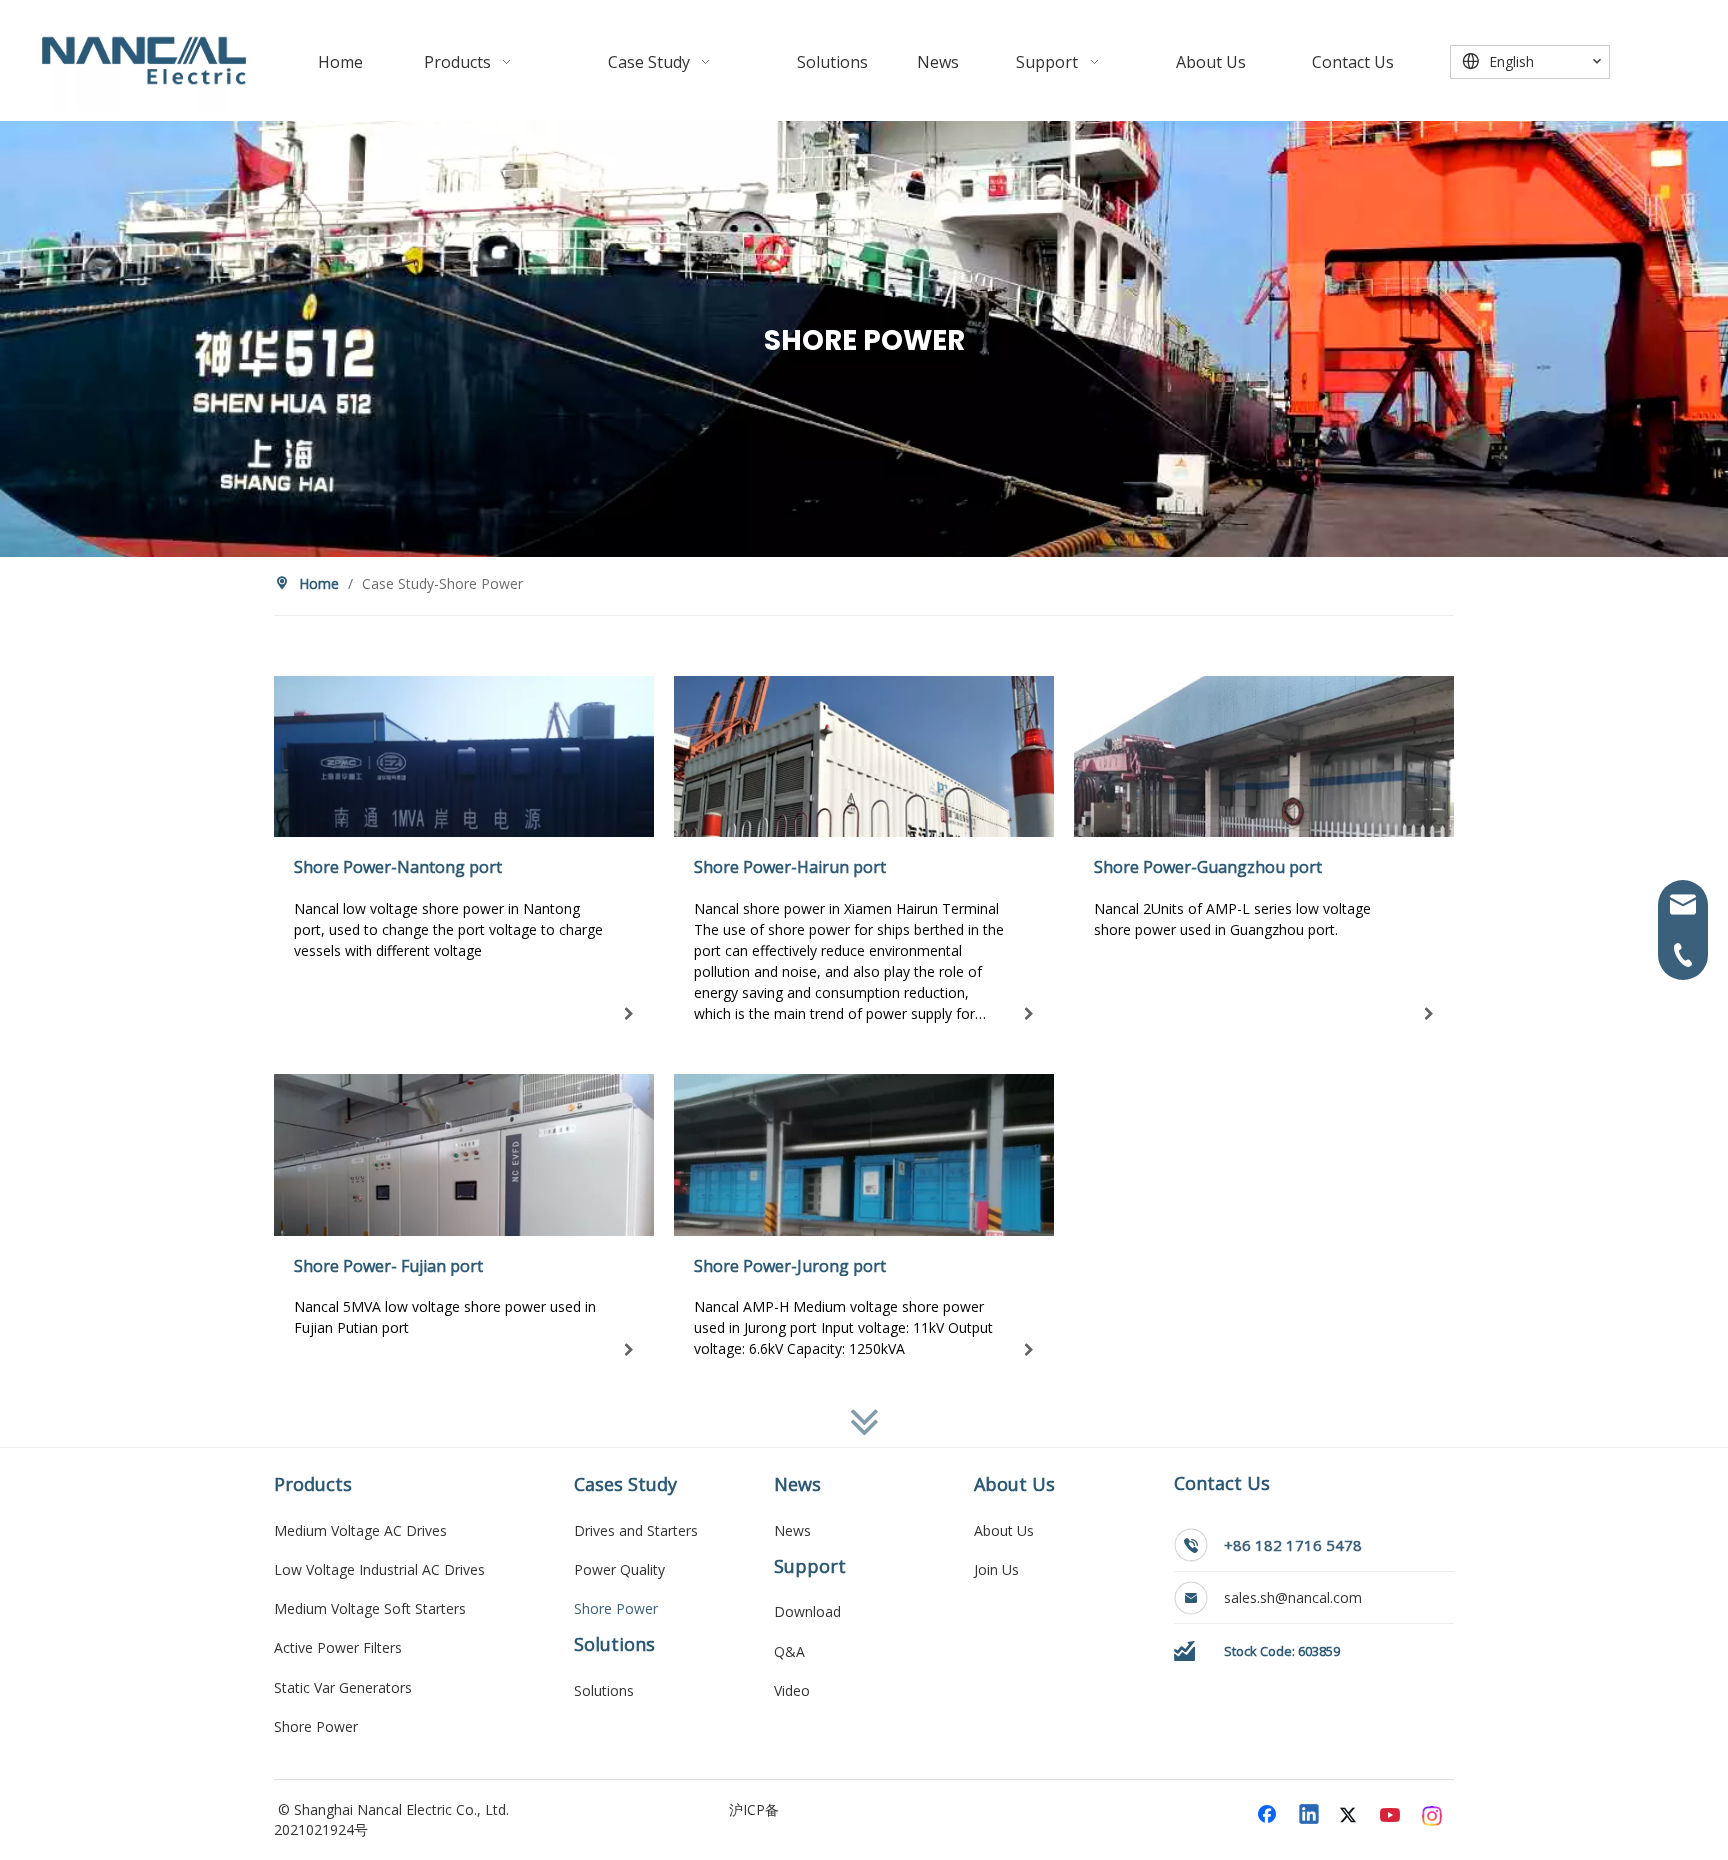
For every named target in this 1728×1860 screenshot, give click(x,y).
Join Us (996, 1569)
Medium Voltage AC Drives (360, 1530)
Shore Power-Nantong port (398, 867)
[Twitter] (1351, 1816)
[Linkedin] (1310, 1816)
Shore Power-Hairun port (790, 867)
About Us (1004, 1530)
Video (792, 1690)
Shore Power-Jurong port (790, 1266)
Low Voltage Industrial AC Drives (379, 1569)
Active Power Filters (338, 1647)
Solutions (604, 1690)
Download (807, 1611)
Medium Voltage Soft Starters (370, 1608)
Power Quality (619, 1569)
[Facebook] (1269, 1816)
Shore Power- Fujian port (388, 1266)
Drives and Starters (636, 1530)
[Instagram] (1433, 1816)
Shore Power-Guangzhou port (1208, 867)
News (792, 1530)
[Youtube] (1392, 1816)
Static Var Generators (343, 1687)
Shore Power (316, 1726)
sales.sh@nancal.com (1295, 1597)
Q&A (789, 1651)
